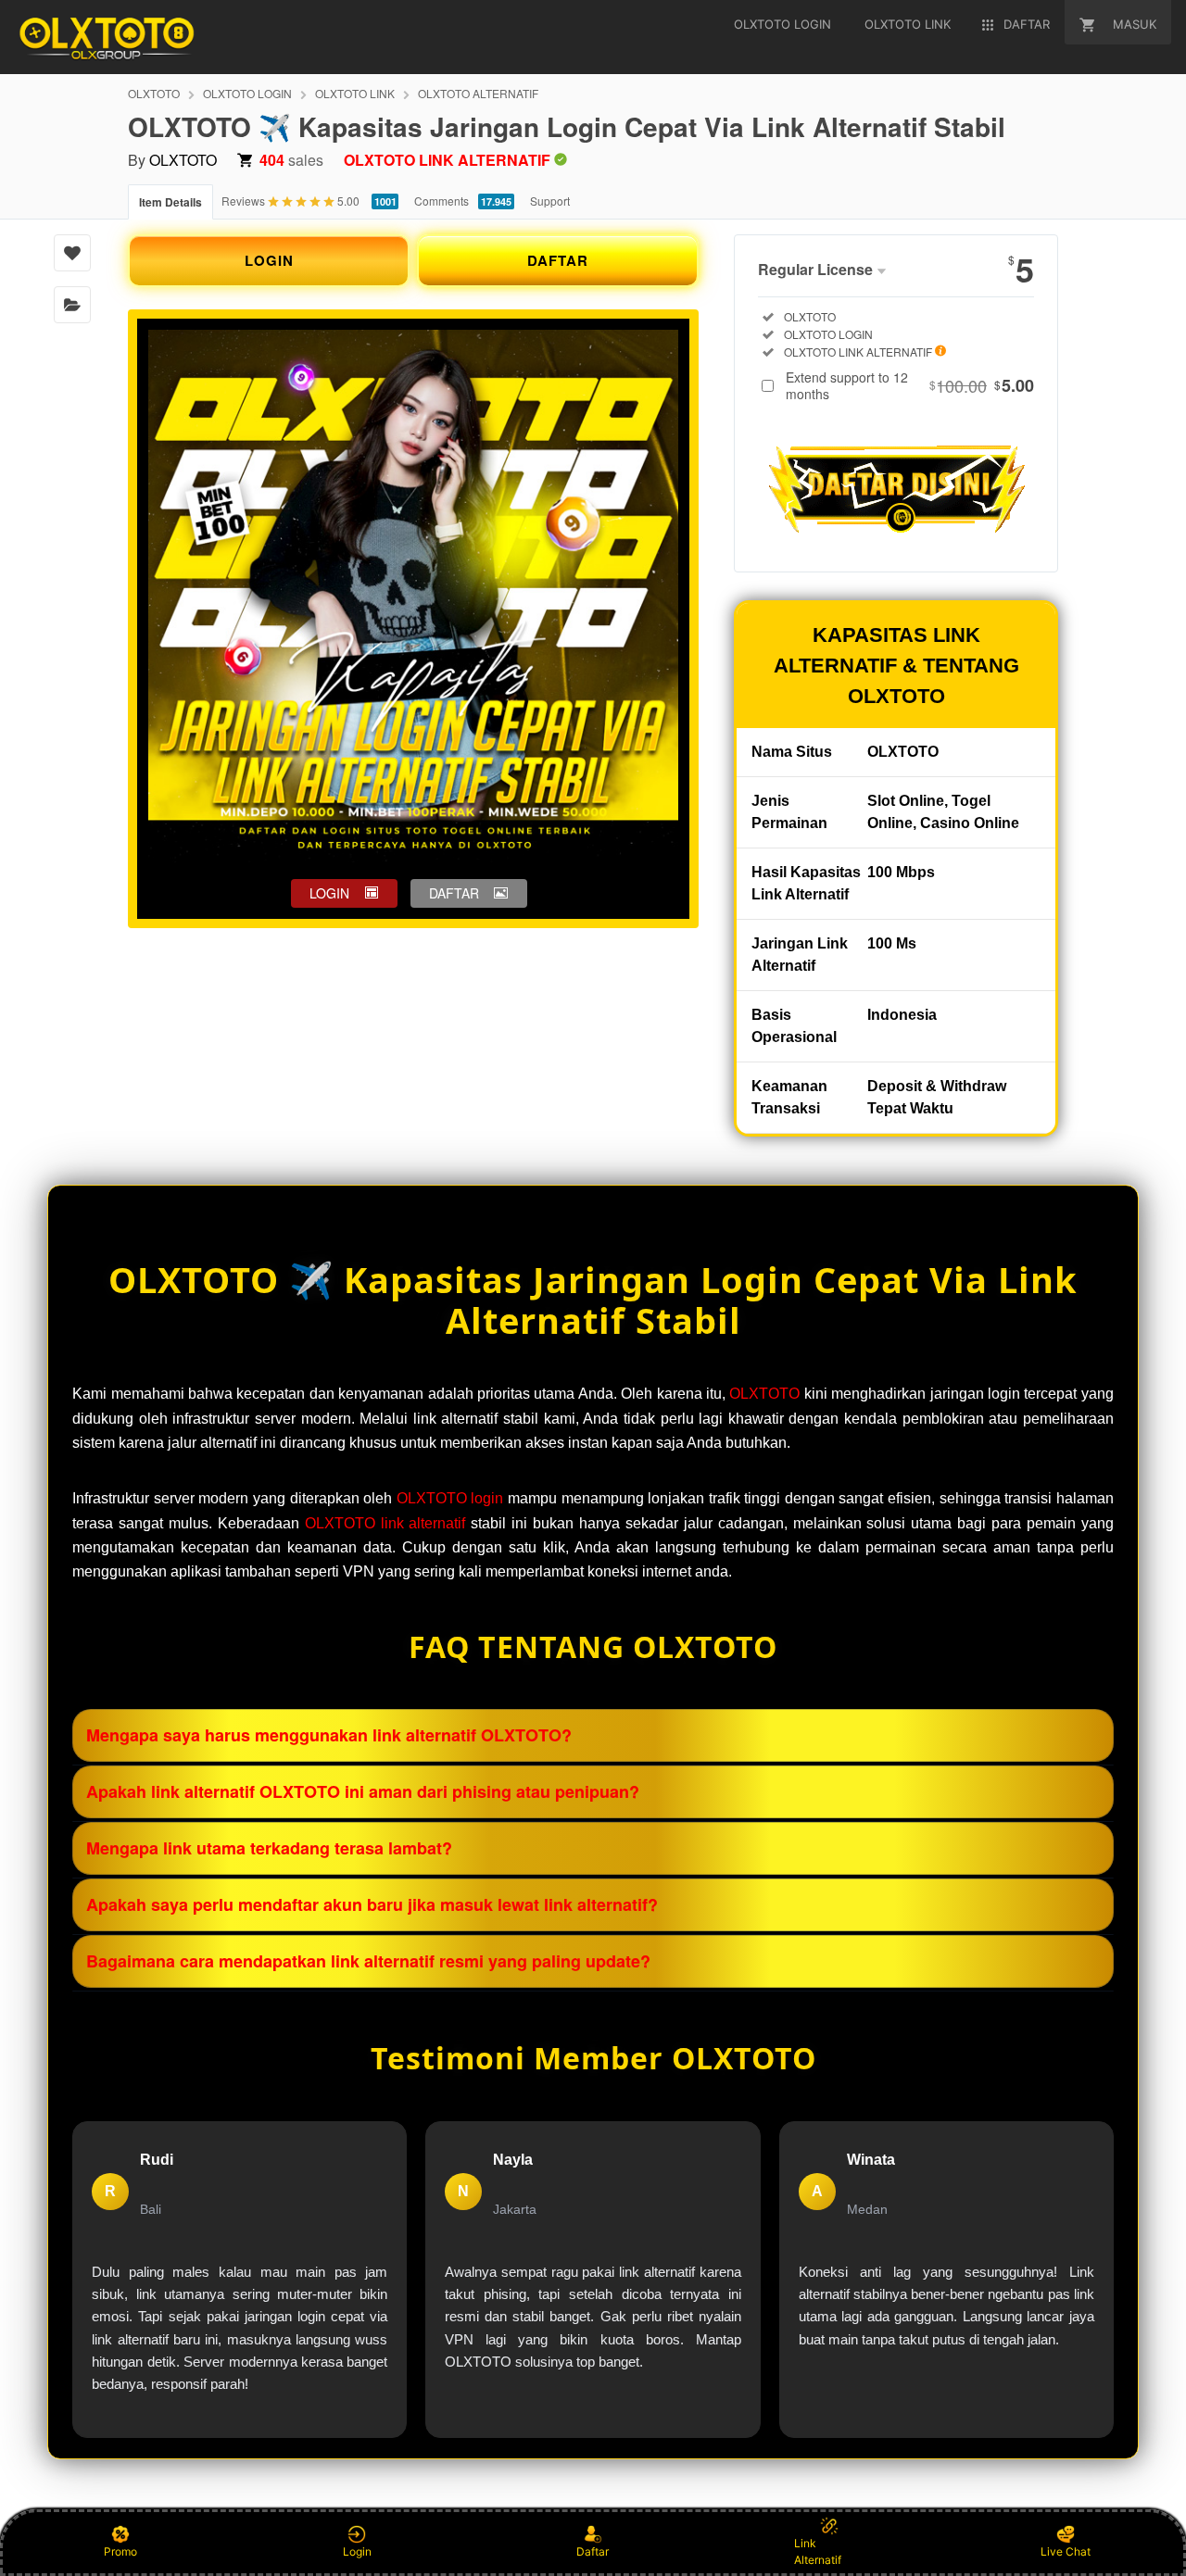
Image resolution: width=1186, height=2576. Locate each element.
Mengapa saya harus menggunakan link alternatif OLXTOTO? (329, 1735)
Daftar (593, 2551)
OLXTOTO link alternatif (385, 1523)
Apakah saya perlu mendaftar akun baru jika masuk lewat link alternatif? (372, 1904)
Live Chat (1066, 2551)
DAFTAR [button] (454, 893)
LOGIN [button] (329, 893)
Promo (120, 2551)
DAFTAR (558, 260)
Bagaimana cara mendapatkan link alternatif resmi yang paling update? (368, 1961)
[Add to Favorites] (72, 253)
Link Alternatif (818, 2551)
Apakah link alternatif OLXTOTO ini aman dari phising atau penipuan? (363, 1791)
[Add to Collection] (72, 305)
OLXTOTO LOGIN (247, 93)
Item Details (170, 202)
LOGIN (269, 260)
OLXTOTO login (450, 1498)
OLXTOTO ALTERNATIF (478, 93)
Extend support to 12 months (910, 385)
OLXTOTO (154, 93)
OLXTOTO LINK (355, 93)
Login (357, 2551)
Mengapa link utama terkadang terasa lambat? (269, 1848)
